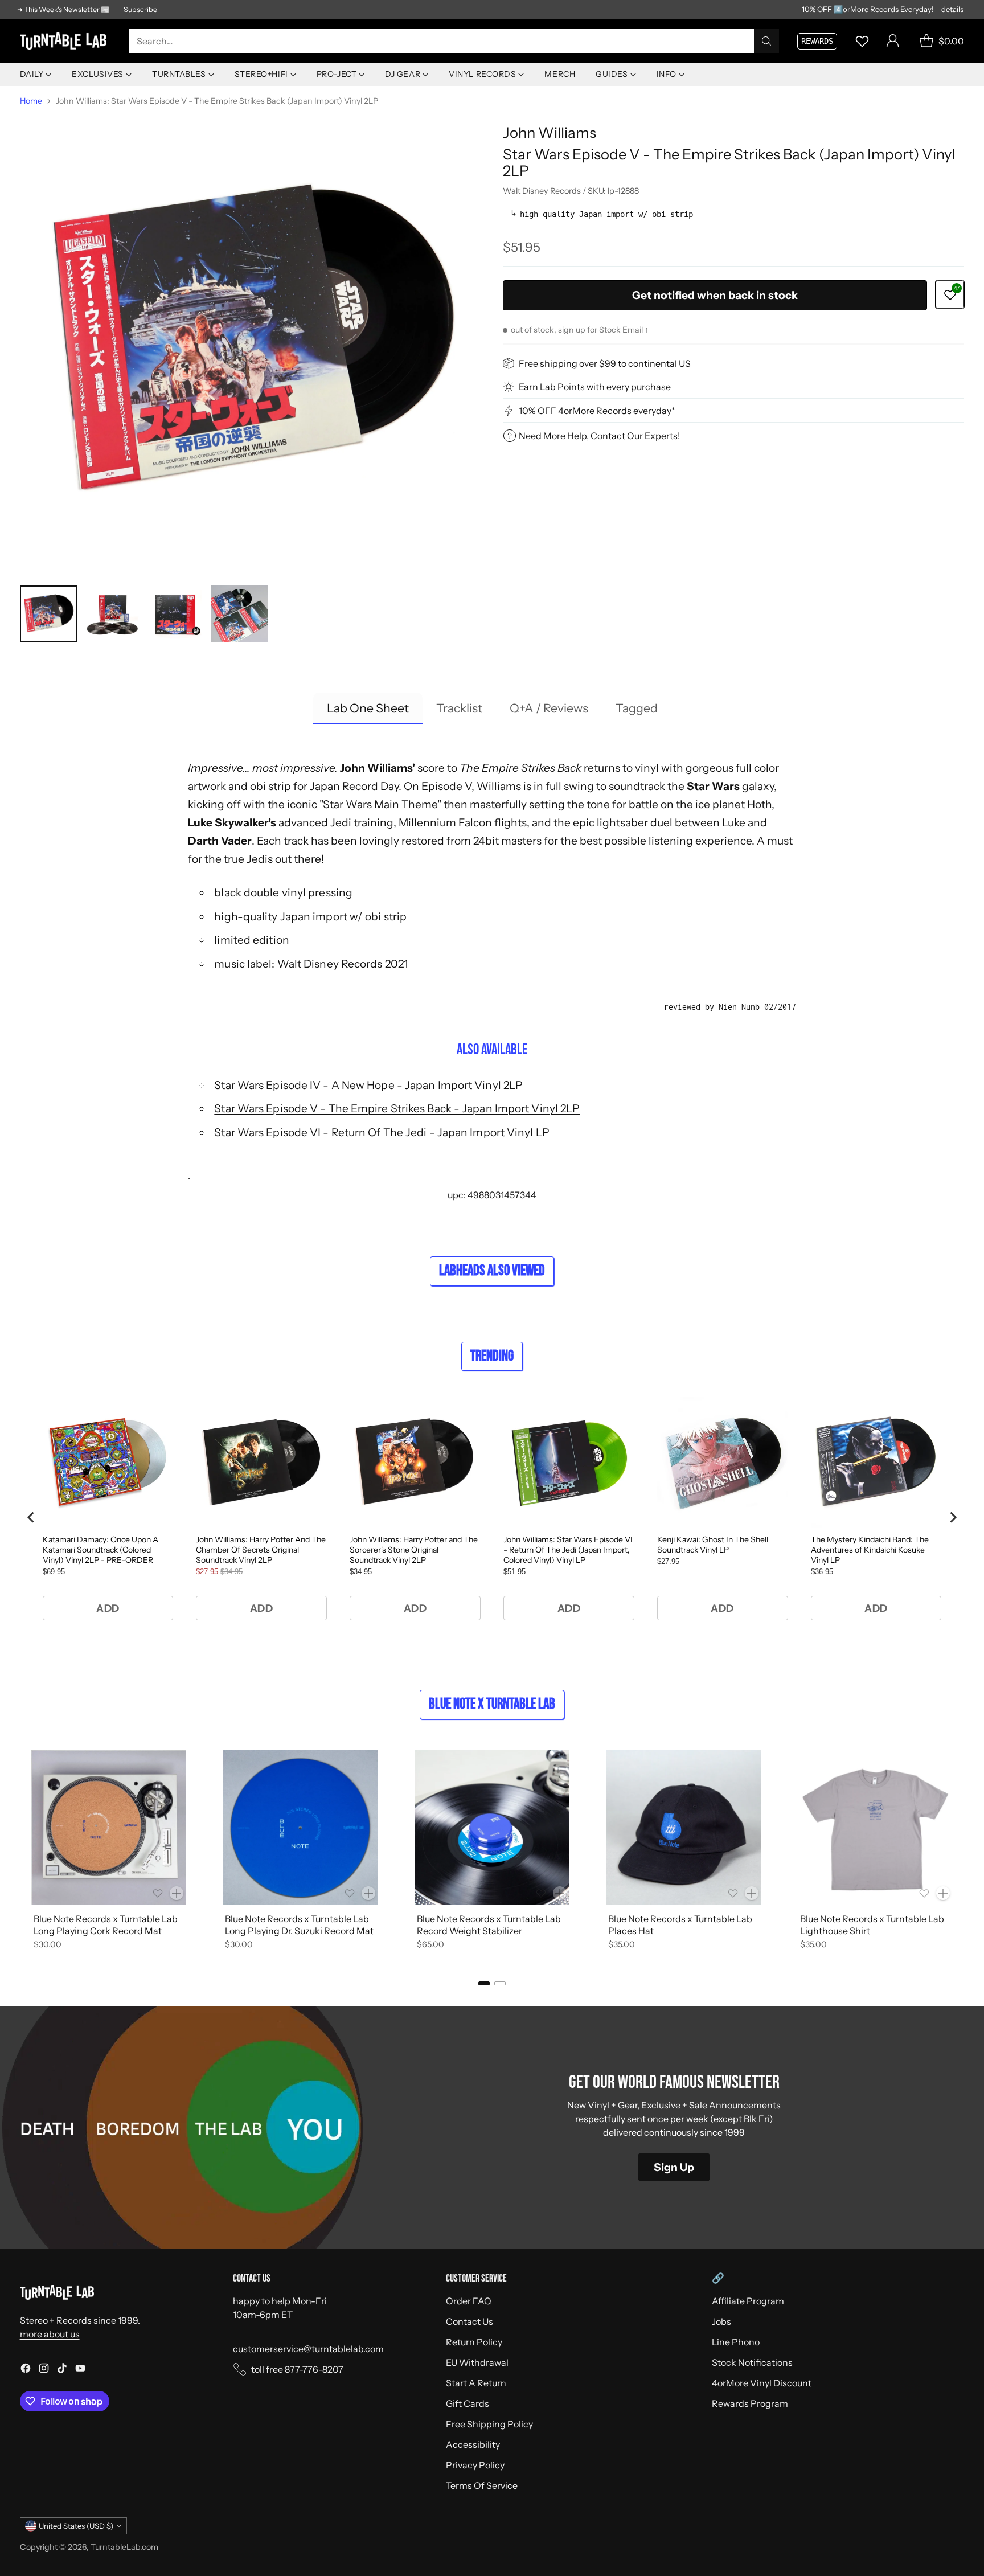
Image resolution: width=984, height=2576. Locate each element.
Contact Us (470, 2321)
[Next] (961, 1852)
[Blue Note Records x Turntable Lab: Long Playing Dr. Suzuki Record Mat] (300, 1828)
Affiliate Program (748, 2301)
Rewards (817, 41)
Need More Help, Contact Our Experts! (599, 436)
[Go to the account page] (893, 41)
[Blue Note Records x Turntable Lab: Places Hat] (684, 1828)
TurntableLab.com (124, 2547)
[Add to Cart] (177, 1893)
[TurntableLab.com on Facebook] (26, 2370)
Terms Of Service (482, 2485)
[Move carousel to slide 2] (500, 1983)
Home (31, 101)
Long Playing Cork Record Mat (98, 1931)
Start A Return (476, 2383)
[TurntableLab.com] (65, 41)
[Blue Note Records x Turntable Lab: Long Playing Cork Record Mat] (109, 1828)
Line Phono (736, 2342)
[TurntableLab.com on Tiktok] (62, 2370)
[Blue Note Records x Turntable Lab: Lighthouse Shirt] (876, 1828)
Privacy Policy (475, 2465)
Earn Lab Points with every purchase (595, 387)
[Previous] (23, 1852)
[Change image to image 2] (112, 614)
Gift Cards (468, 2403)
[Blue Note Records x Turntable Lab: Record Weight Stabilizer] (492, 1828)
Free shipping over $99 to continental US (605, 363)
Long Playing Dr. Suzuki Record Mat (299, 1931)
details (952, 10)
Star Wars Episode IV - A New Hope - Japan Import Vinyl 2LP (368, 1085)
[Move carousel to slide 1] (484, 1983)
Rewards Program (750, 2403)
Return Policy (474, 2342)
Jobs (721, 2321)
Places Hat (631, 1931)
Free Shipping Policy (489, 2424)
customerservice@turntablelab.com (308, 2349)
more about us (50, 2334)
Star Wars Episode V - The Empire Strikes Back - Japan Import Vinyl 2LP (397, 1108)
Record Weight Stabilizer (470, 1931)
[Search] (766, 41)
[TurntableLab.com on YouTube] (80, 2370)
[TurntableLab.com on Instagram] (44, 2370)
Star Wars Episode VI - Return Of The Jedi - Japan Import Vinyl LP (382, 1132)
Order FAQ (469, 2301)
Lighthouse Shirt (835, 1931)
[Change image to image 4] (240, 614)
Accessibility (473, 2444)
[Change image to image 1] (48, 614)
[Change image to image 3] (176, 614)
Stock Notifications (752, 2362)
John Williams (550, 132)
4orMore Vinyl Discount (762, 2383)
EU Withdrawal (477, 2362)
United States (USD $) (76, 2526)
